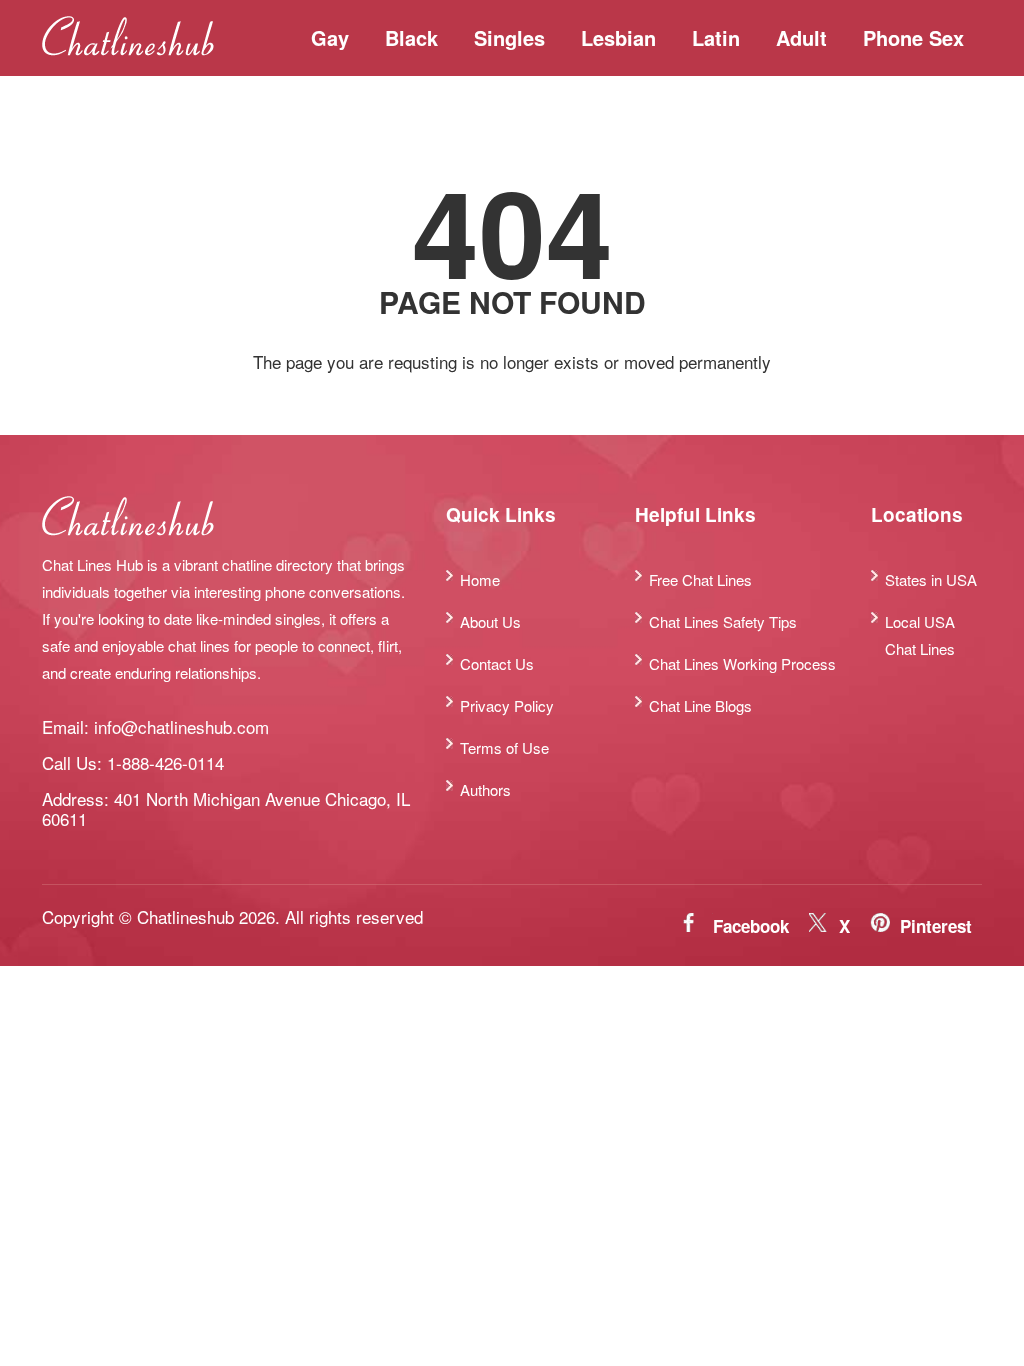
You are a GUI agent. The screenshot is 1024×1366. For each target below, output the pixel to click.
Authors (485, 789)
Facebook (751, 926)
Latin (716, 37)
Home (480, 579)
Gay (330, 37)
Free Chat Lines (700, 579)
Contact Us (497, 663)
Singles (509, 37)
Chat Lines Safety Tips (723, 621)
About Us (490, 621)
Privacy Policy (507, 705)
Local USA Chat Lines (920, 635)
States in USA (931, 579)
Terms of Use (504, 747)
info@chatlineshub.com (181, 726)
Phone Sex (913, 37)
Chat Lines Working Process (742, 663)
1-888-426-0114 (165, 762)
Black (411, 37)
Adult (801, 37)
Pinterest (936, 926)
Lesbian (618, 37)
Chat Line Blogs (700, 705)
